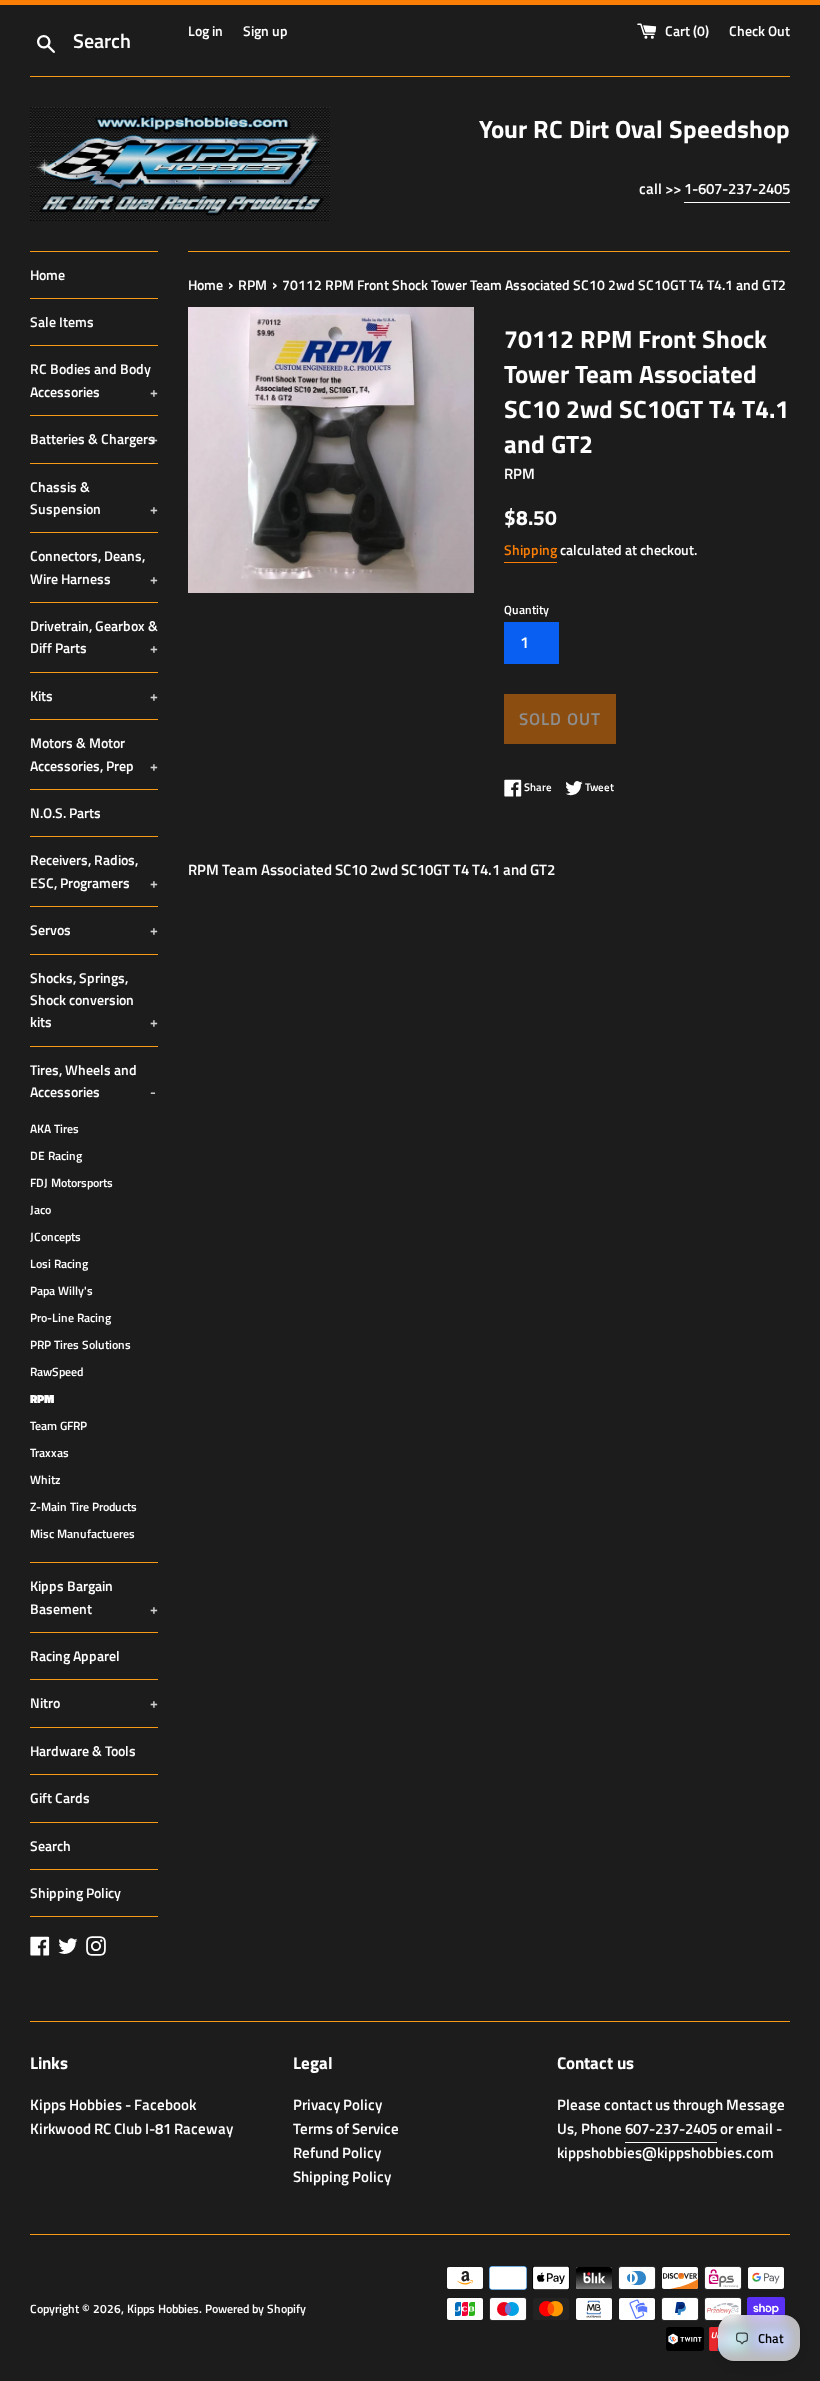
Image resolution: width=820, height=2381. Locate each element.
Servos (94, 929)
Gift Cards (60, 1797)
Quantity (526, 609)
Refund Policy (337, 2152)
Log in (205, 31)
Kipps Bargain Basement (94, 1596)
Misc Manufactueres (82, 1534)
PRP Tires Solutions (80, 1345)
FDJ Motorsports (71, 1183)
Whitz (45, 1480)
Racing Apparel (75, 1655)
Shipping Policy (75, 1892)
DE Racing (56, 1156)
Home (47, 274)
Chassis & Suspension (94, 497)
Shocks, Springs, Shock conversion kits (94, 1000)
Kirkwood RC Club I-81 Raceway (131, 2128)
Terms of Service (346, 2128)
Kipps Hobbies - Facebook (113, 2104)
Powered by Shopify (255, 2308)
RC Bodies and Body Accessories (94, 379)
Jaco (40, 1210)
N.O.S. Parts (65, 812)
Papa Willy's (61, 1291)
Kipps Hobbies (163, 2308)
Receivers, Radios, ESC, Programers (94, 870)
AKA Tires (54, 1129)
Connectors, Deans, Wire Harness (94, 566)
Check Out (759, 31)
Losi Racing (59, 1264)
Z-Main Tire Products (83, 1507)
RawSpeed (56, 1372)
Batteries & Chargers (94, 438)
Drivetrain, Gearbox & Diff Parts (94, 636)
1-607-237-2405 (737, 188)
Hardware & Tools (83, 1750)
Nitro (94, 1702)
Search (50, 1845)
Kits (94, 695)
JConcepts (55, 1237)
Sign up (265, 31)
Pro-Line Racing (70, 1318)
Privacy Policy (337, 2104)
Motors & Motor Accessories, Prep (94, 753)
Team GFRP (58, 1426)
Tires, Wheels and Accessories (93, 1080)
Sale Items (62, 321)
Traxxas (49, 1453)
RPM (42, 1399)
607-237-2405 (671, 2128)
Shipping (530, 549)
